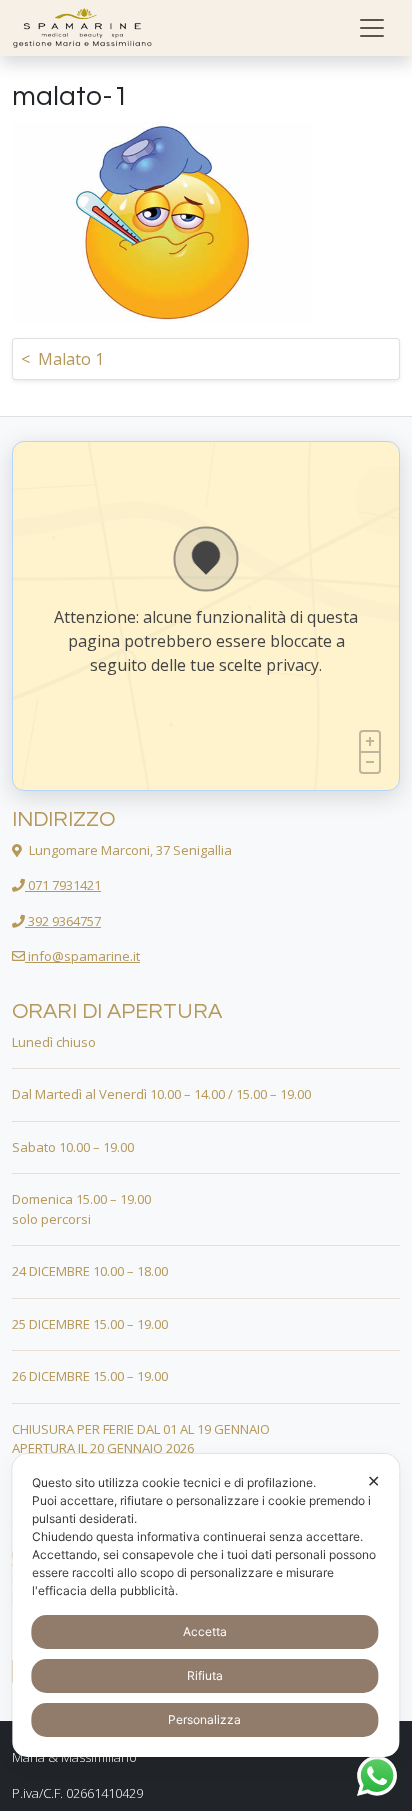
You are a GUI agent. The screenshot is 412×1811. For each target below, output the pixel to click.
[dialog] (205, 1605)
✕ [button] (373, 1481)
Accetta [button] (205, 1631)
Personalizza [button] (204, 1719)
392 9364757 (63, 921)
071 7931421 (63, 885)
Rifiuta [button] (205, 1675)
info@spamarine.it (82, 956)
